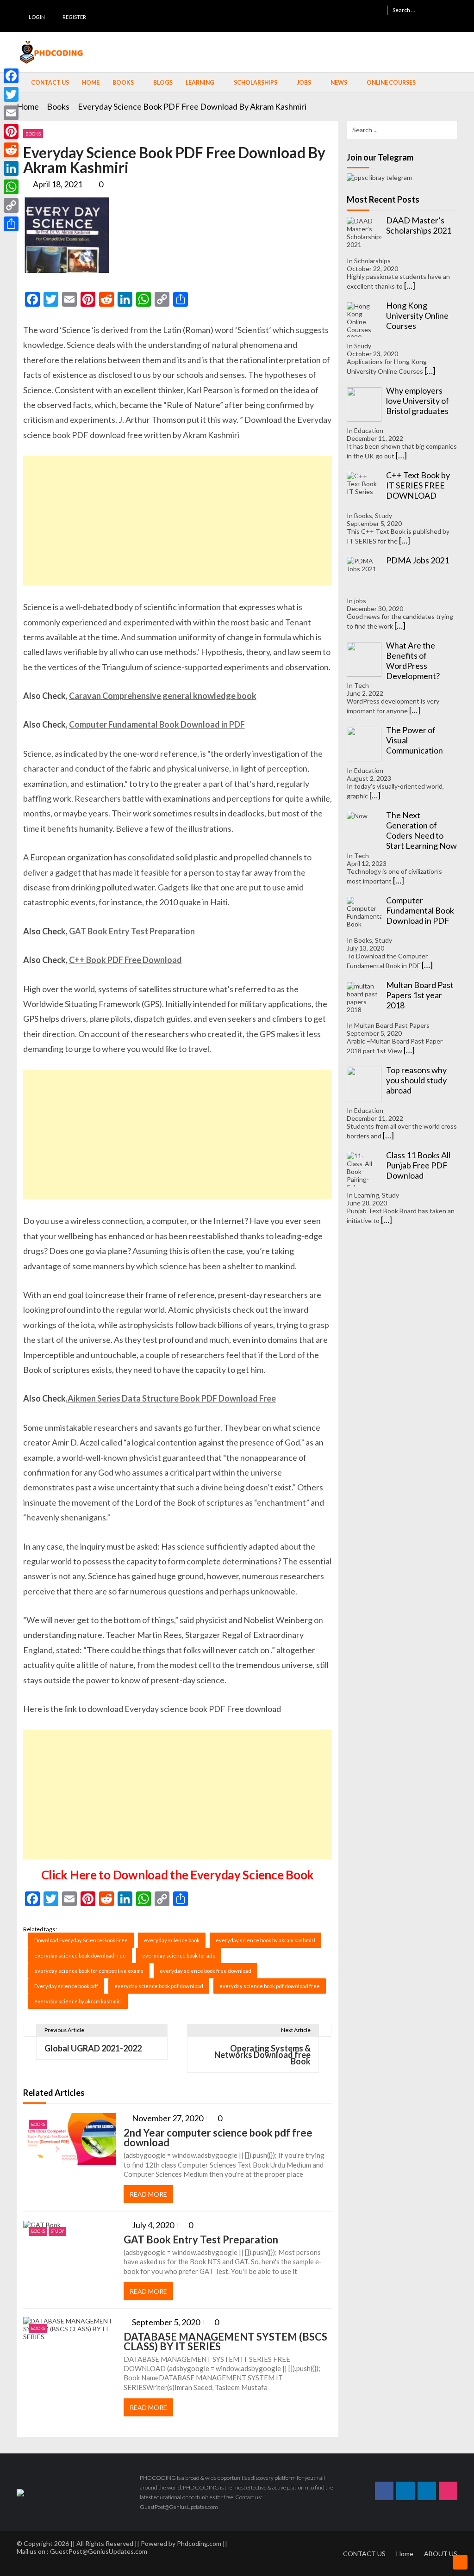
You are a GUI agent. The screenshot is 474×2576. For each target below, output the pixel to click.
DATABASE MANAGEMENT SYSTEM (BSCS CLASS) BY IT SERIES (225, 2341)
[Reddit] (11, 150)
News (339, 83)
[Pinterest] (11, 131)
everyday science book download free (80, 1955)
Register (74, 17)
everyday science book (172, 1940)
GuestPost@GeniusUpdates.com (99, 2551)
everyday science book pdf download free (270, 1986)
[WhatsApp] (11, 187)
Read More (148, 2194)
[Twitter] (11, 94)
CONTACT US (364, 2554)
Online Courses (391, 83)
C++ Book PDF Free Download (125, 960)
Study (57, 2231)
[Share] (11, 224)
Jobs (304, 83)
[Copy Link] (11, 205)
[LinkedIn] (11, 168)
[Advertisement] (178, 521)
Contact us (50, 83)
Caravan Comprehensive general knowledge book (163, 696)
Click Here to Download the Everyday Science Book (178, 1875)
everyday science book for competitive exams (89, 1971)
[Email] (11, 113)
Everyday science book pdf (66, 1986)
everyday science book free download (206, 1971)
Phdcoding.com (199, 2543)
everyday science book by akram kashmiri (265, 1940)
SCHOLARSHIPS (256, 83)
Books (123, 83)
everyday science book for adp (179, 1955)
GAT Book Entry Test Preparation (132, 931)
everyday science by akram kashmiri (78, 2001)
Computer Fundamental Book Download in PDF (157, 724)
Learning (200, 83)
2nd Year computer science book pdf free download (218, 2137)
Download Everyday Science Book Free (81, 1940)
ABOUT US (441, 2554)
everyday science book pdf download (159, 1986)
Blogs (163, 83)
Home (91, 83)
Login (37, 17)
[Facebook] (11, 76)
